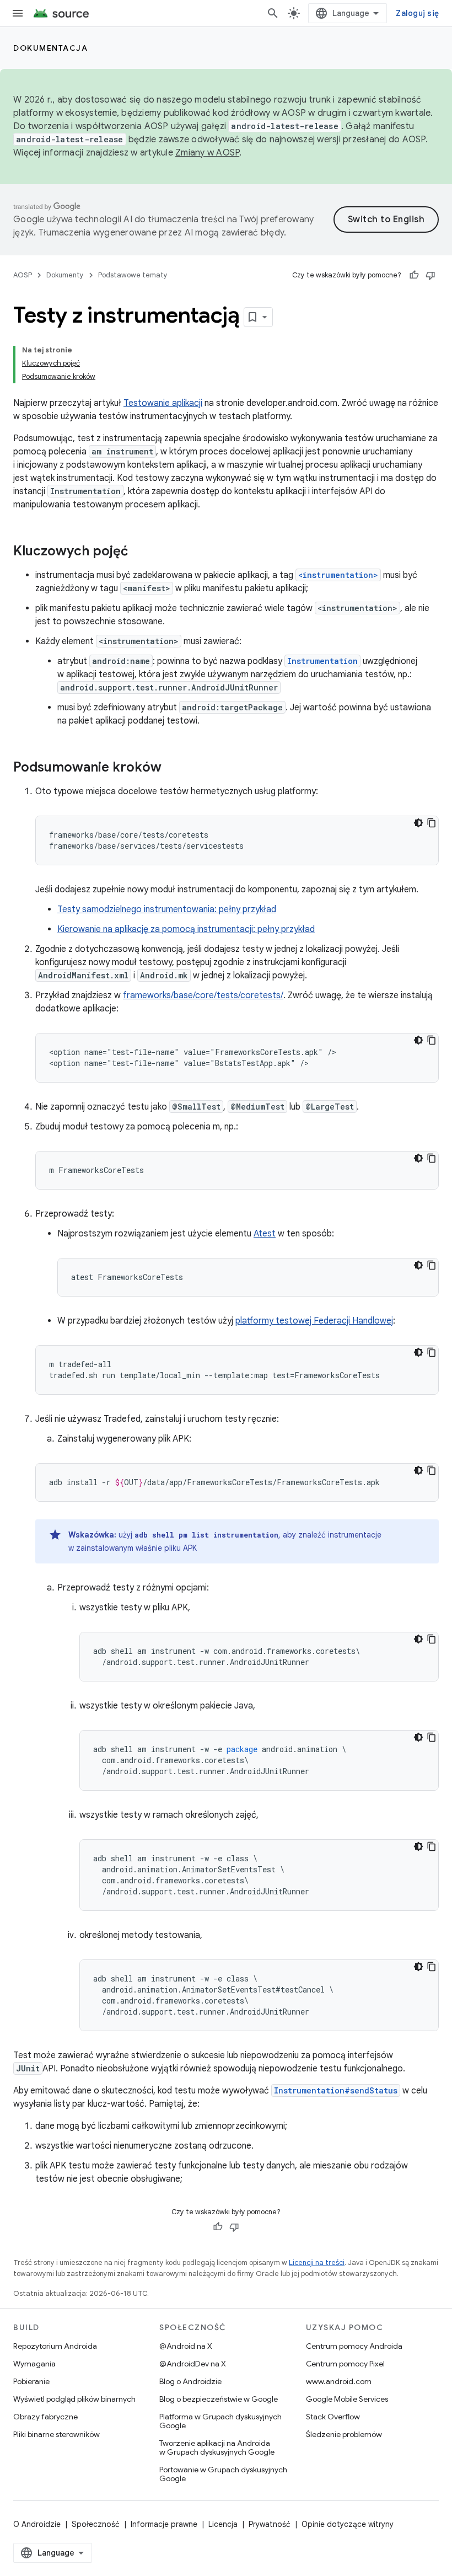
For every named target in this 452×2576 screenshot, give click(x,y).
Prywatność (270, 2524)
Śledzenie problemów (344, 2434)
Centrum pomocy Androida (354, 2346)
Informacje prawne (164, 2524)
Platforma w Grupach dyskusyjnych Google (220, 2421)
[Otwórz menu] (18, 13)
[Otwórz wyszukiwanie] (273, 13)
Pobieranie (31, 2381)
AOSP (23, 275)
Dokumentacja (50, 48)
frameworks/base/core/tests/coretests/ (203, 995)
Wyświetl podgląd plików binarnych (74, 2399)
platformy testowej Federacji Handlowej (314, 1321)
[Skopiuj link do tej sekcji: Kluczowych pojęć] (139, 552)
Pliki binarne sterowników (57, 2434)
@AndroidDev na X (193, 2364)
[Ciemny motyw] (418, 823)
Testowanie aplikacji (163, 403)
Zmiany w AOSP (207, 153)
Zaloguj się (417, 13)
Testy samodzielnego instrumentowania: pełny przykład (167, 909)
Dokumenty (65, 275)
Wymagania (34, 2364)
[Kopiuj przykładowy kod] (432, 823)
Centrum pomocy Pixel (345, 2364)
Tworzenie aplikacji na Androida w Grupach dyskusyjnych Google (217, 2448)
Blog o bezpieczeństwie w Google (219, 2399)
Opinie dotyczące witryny (348, 2524)
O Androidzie (37, 2524)
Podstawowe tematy (133, 275)
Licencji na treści (317, 2262)
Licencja (223, 2524)
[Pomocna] (414, 275)
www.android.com (339, 2381)
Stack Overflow (333, 2417)
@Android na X (186, 2346)
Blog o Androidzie (190, 2381)
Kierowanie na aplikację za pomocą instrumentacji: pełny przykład (186, 929)
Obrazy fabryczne (45, 2417)
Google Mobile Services (347, 2399)
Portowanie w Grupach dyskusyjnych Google (223, 2474)
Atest (265, 1234)
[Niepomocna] (431, 275)
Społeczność (96, 2524)
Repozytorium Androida (55, 2346)
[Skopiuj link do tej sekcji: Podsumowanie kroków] (173, 768)
